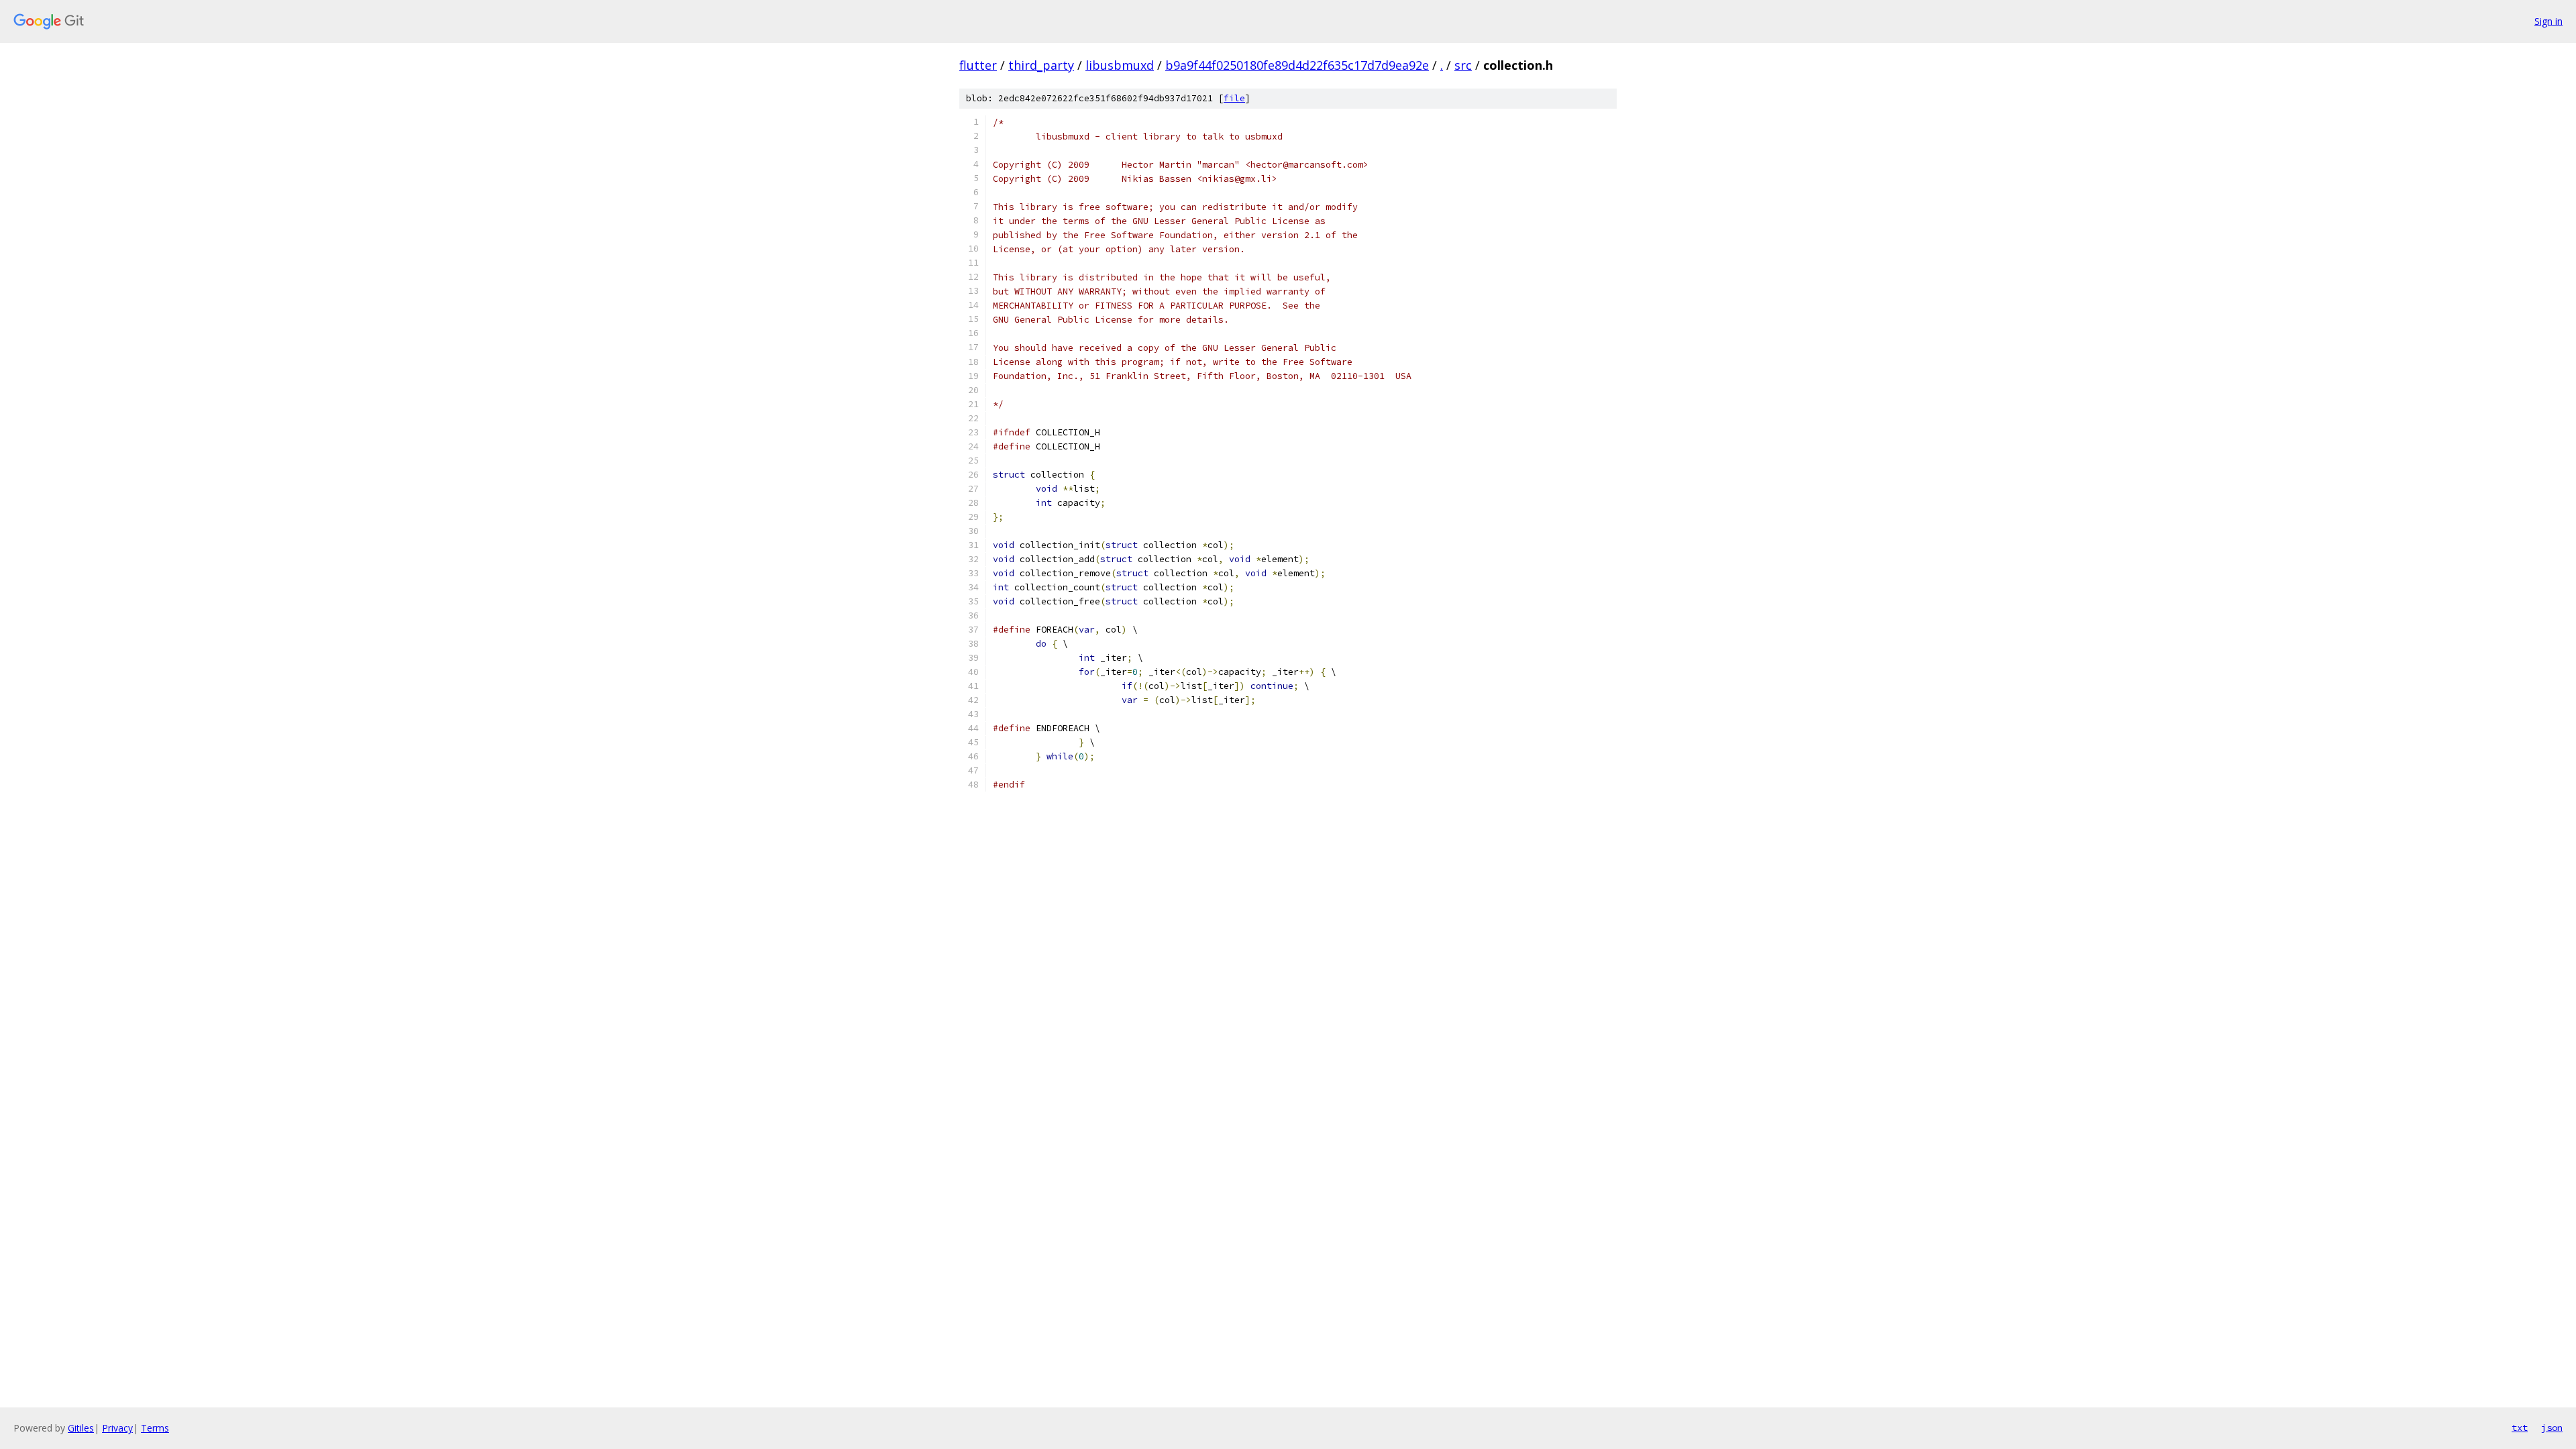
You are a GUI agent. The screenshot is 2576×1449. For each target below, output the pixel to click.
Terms (155, 1428)
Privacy (117, 1428)
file (1234, 98)
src (1463, 65)
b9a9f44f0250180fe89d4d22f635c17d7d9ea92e (1297, 65)
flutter (978, 65)
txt (2520, 1428)
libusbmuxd (1120, 65)
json (2552, 1428)
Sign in (2548, 21)
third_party (1041, 65)
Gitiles (81, 1428)
